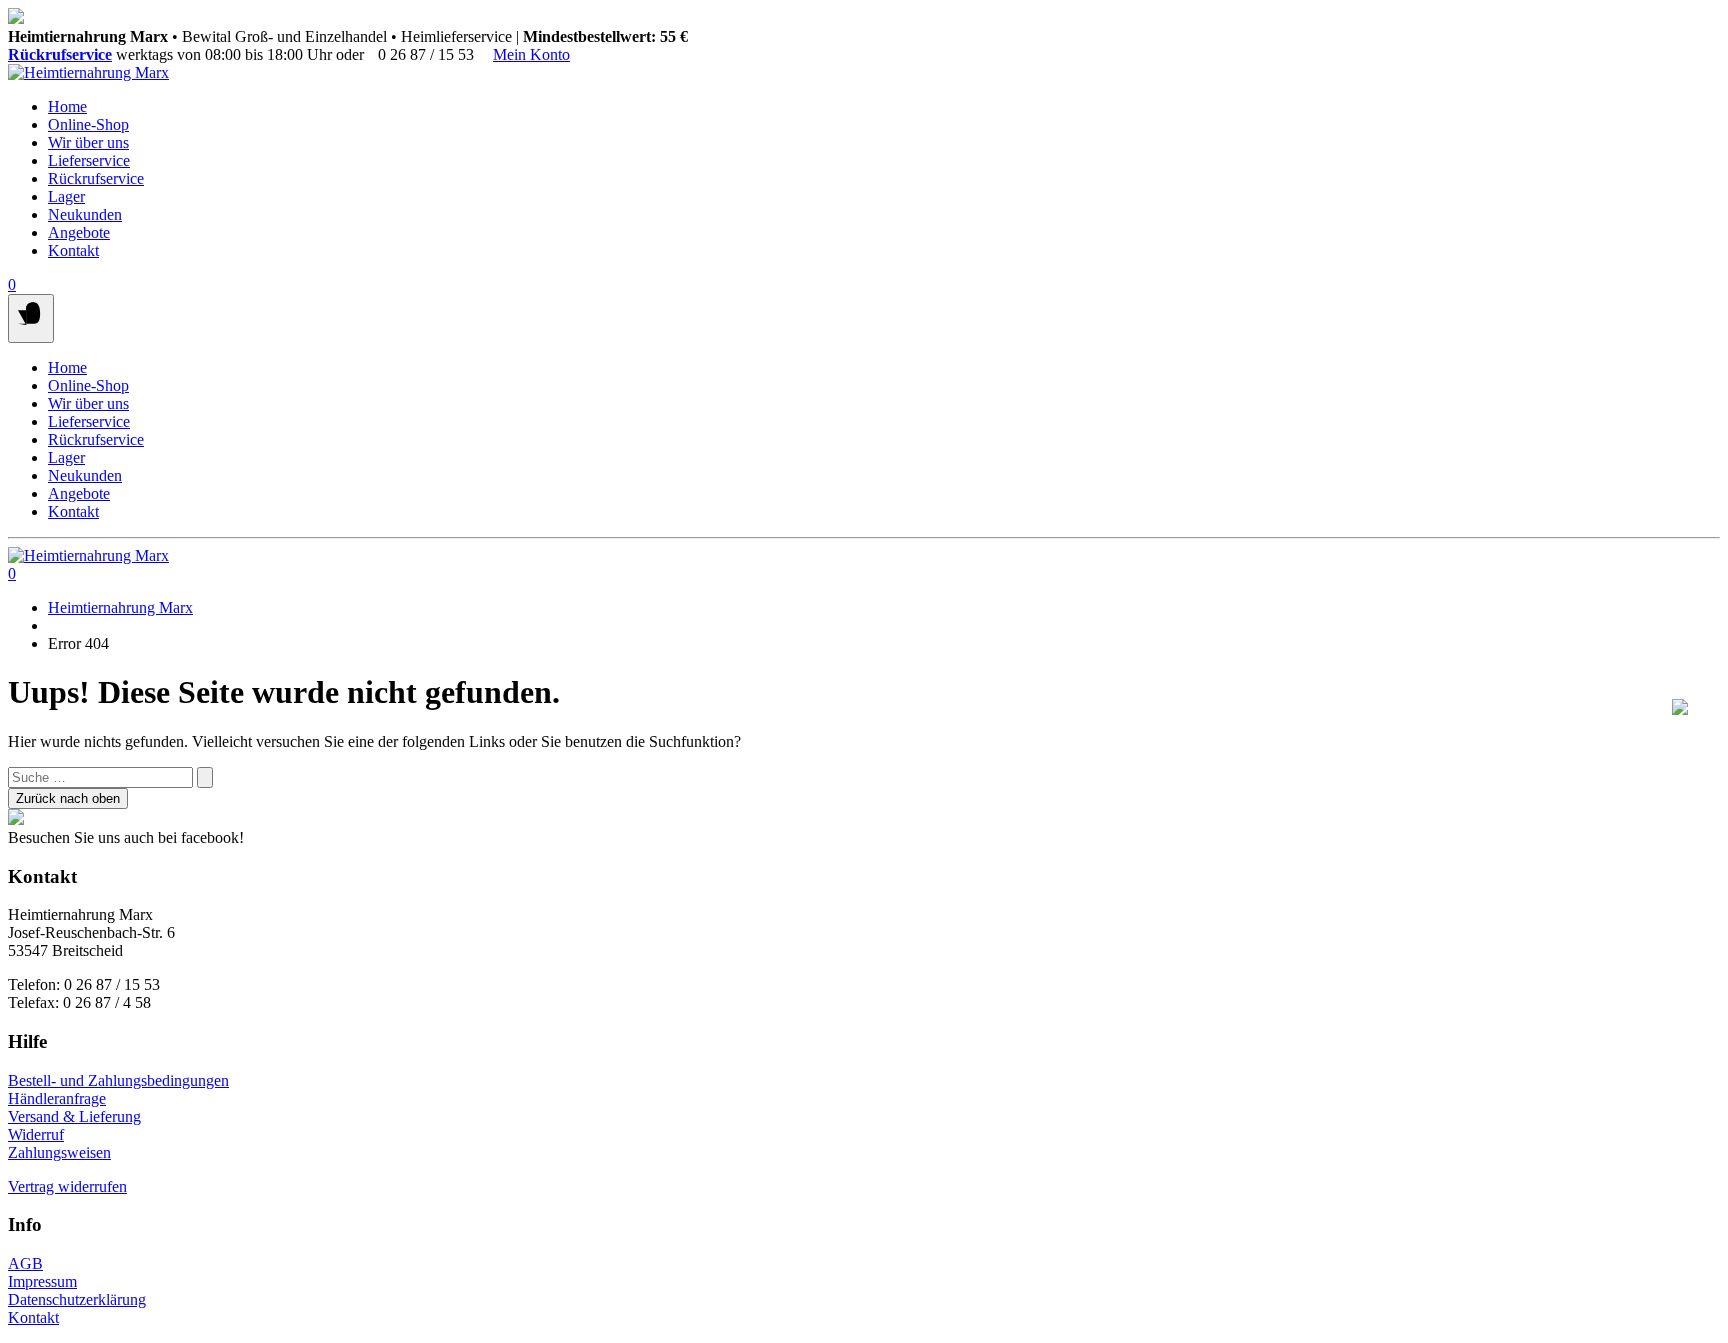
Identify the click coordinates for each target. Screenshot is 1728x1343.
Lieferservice (89, 160)
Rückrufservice (60, 54)
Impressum (42, 1281)
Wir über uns (88, 142)
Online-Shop (88, 124)
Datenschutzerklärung (77, 1299)
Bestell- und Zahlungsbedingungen (118, 1080)
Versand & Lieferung (74, 1116)
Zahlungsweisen (59, 1152)
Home (67, 106)
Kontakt (73, 250)
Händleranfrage (57, 1098)
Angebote (79, 232)
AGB (25, 1263)
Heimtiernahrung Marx (120, 607)
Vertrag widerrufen (67, 1186)
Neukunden (85, 214)
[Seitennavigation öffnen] (31, 318)
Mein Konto (531, 54)
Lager (66, 196)
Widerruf (36, 1134)
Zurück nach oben (68, 798)
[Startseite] (88, 72)
